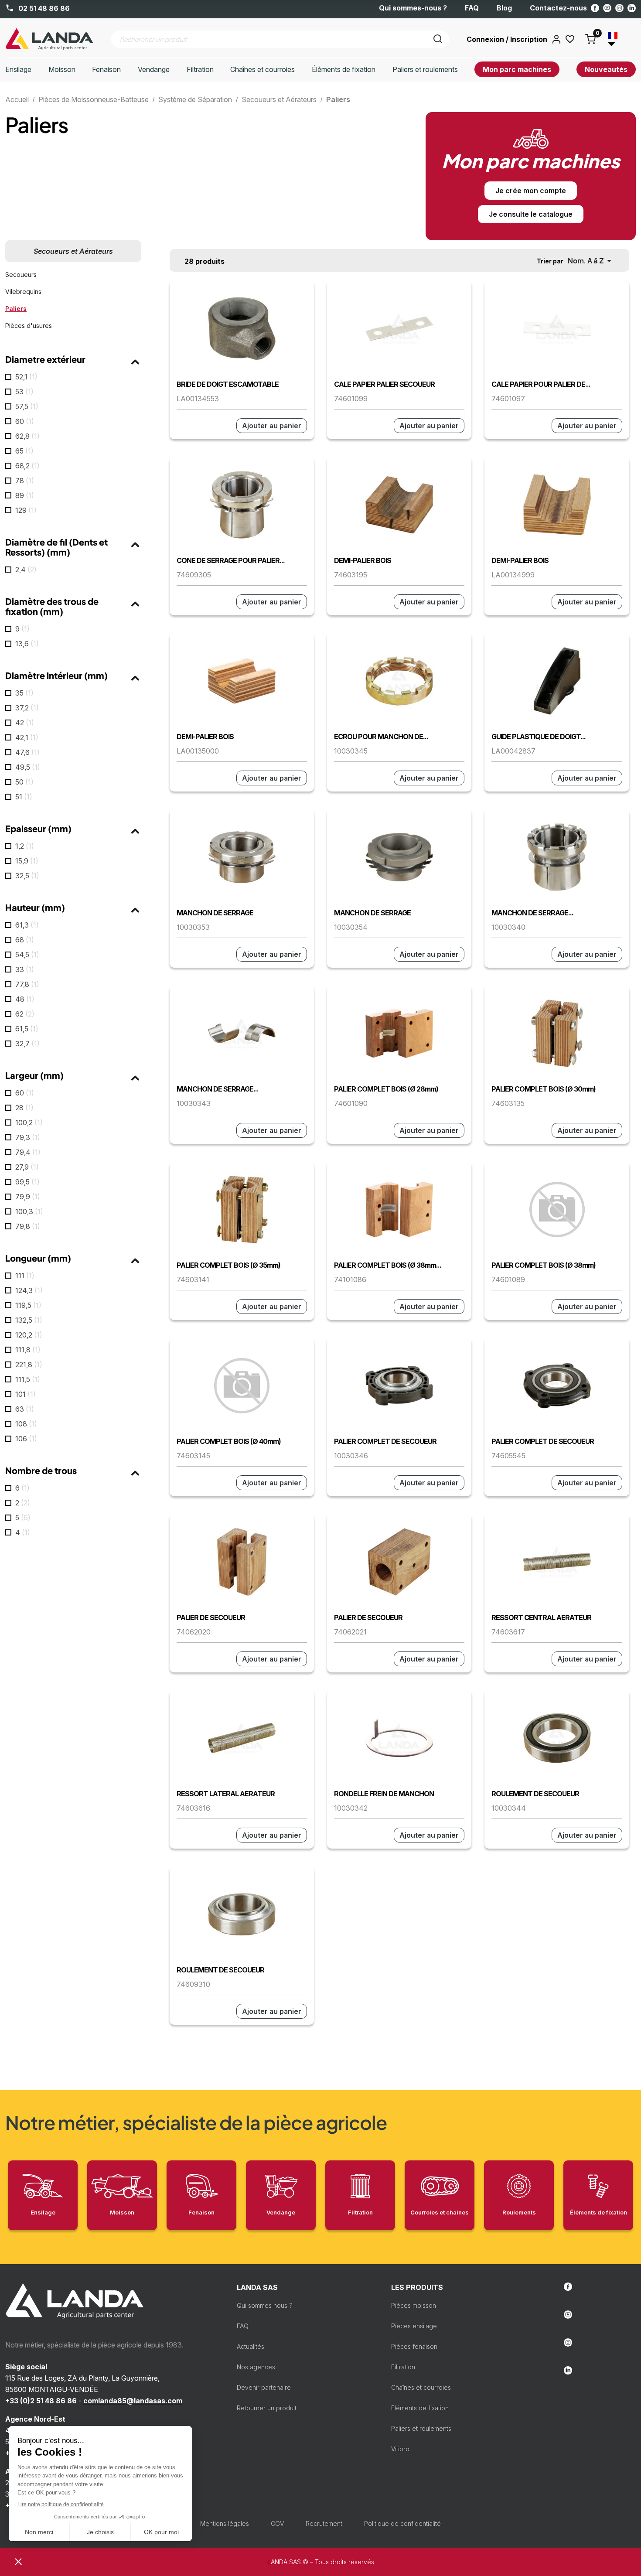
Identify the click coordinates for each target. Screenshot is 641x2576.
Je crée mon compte (531, 191)
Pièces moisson (414, 2305)
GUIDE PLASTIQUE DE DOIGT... (539, 737)
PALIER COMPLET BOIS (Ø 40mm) (229, 1441)
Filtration (403, 2367)
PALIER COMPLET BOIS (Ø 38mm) (544, 1265)
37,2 (27, 708)
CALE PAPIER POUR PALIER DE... (541, 384)
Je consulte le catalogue (531, 214)
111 (25, 1276)
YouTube (607, 8)
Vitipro (400, 2449)
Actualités (251, 2346)
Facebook (595, 8)
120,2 (29, 1335)
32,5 (27, 876)
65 (24, 451)
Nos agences (256, 2367)
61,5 (27, 1029)
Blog (504, 8)
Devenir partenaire (264, 2387)
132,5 (29, 1320)
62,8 (27, 436)
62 (25, 1014)
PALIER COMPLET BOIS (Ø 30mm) (544, 1089)
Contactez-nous (558, 8)
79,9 (28, 1197)
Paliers (16, 309)
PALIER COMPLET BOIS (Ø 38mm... (388, 1265)
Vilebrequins (23, 292)
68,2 (27, 466)
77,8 (27, 984)
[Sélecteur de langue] (616, 39)
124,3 (29, 1290)
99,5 (27, 1182)
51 (24, 797)
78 (25, 481)
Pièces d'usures (29, 326)
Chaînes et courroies (421, 2387)
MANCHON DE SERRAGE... (532, 913)
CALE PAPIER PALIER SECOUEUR (384, 384)
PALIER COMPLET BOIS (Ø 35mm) (228, 1265)
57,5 (27, 406)
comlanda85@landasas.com (133, 2401)
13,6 (27, 644)
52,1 (26, 377)
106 (26, 1439)
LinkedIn (632, 8)
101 (26, 1394)
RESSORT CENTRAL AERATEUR (541, 1617)
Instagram (619, 8)
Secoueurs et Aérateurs (73, 251)
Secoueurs (21, 275)
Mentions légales (225, 2523)
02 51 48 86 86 (43, 8)
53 (24, 392)
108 (26, 1424)
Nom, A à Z (591, 261)
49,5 (28, 767)
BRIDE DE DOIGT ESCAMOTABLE (228, 384)
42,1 (27, 737)
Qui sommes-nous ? (413, 8)
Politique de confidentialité (402, 2523)
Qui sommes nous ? (265, 2305)
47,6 (27, 752)
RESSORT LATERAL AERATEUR (226, 1794)
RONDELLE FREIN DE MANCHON (384, 1794)
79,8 (28, 1226)
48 (25, 999)
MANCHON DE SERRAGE (215, 913)
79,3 (28, 1137)
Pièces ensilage (414, 2326)
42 (25, 723)
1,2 (25, 846)
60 (25, 421)
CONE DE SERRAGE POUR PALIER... (231, 560)
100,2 (29, 1123)
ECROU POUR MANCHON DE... (381, 737)
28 (24, 1108)
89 (25, 495)
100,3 (29, 1211)
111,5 (28, 1379)
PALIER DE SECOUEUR (211, 1617)
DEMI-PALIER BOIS (363, 560)
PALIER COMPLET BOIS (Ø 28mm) (386, 1089)
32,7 (27, 1044)
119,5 (28, 1305)
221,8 (29, 1365)
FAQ (472, 8)
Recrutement (324, 2523)
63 (25, 1409)
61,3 (27, 925)
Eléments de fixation (420, 2408)
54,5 (27, 955)
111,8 (28, 1350)
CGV (277, 2523)
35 (24, 693)
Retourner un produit (267, 2408)
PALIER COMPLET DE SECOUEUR (385, 1441)
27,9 (27, 1167)
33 (25, 969)
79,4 (28, 1152)
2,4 (26, 570)
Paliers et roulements (421, 2428)
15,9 (27, 861)
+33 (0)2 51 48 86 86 (41, 2401)
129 (26, 510)
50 (24, 782)
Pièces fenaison (414, 2346)
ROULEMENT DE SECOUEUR (535, 1794)
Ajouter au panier (272, 426)
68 (25, 940)
